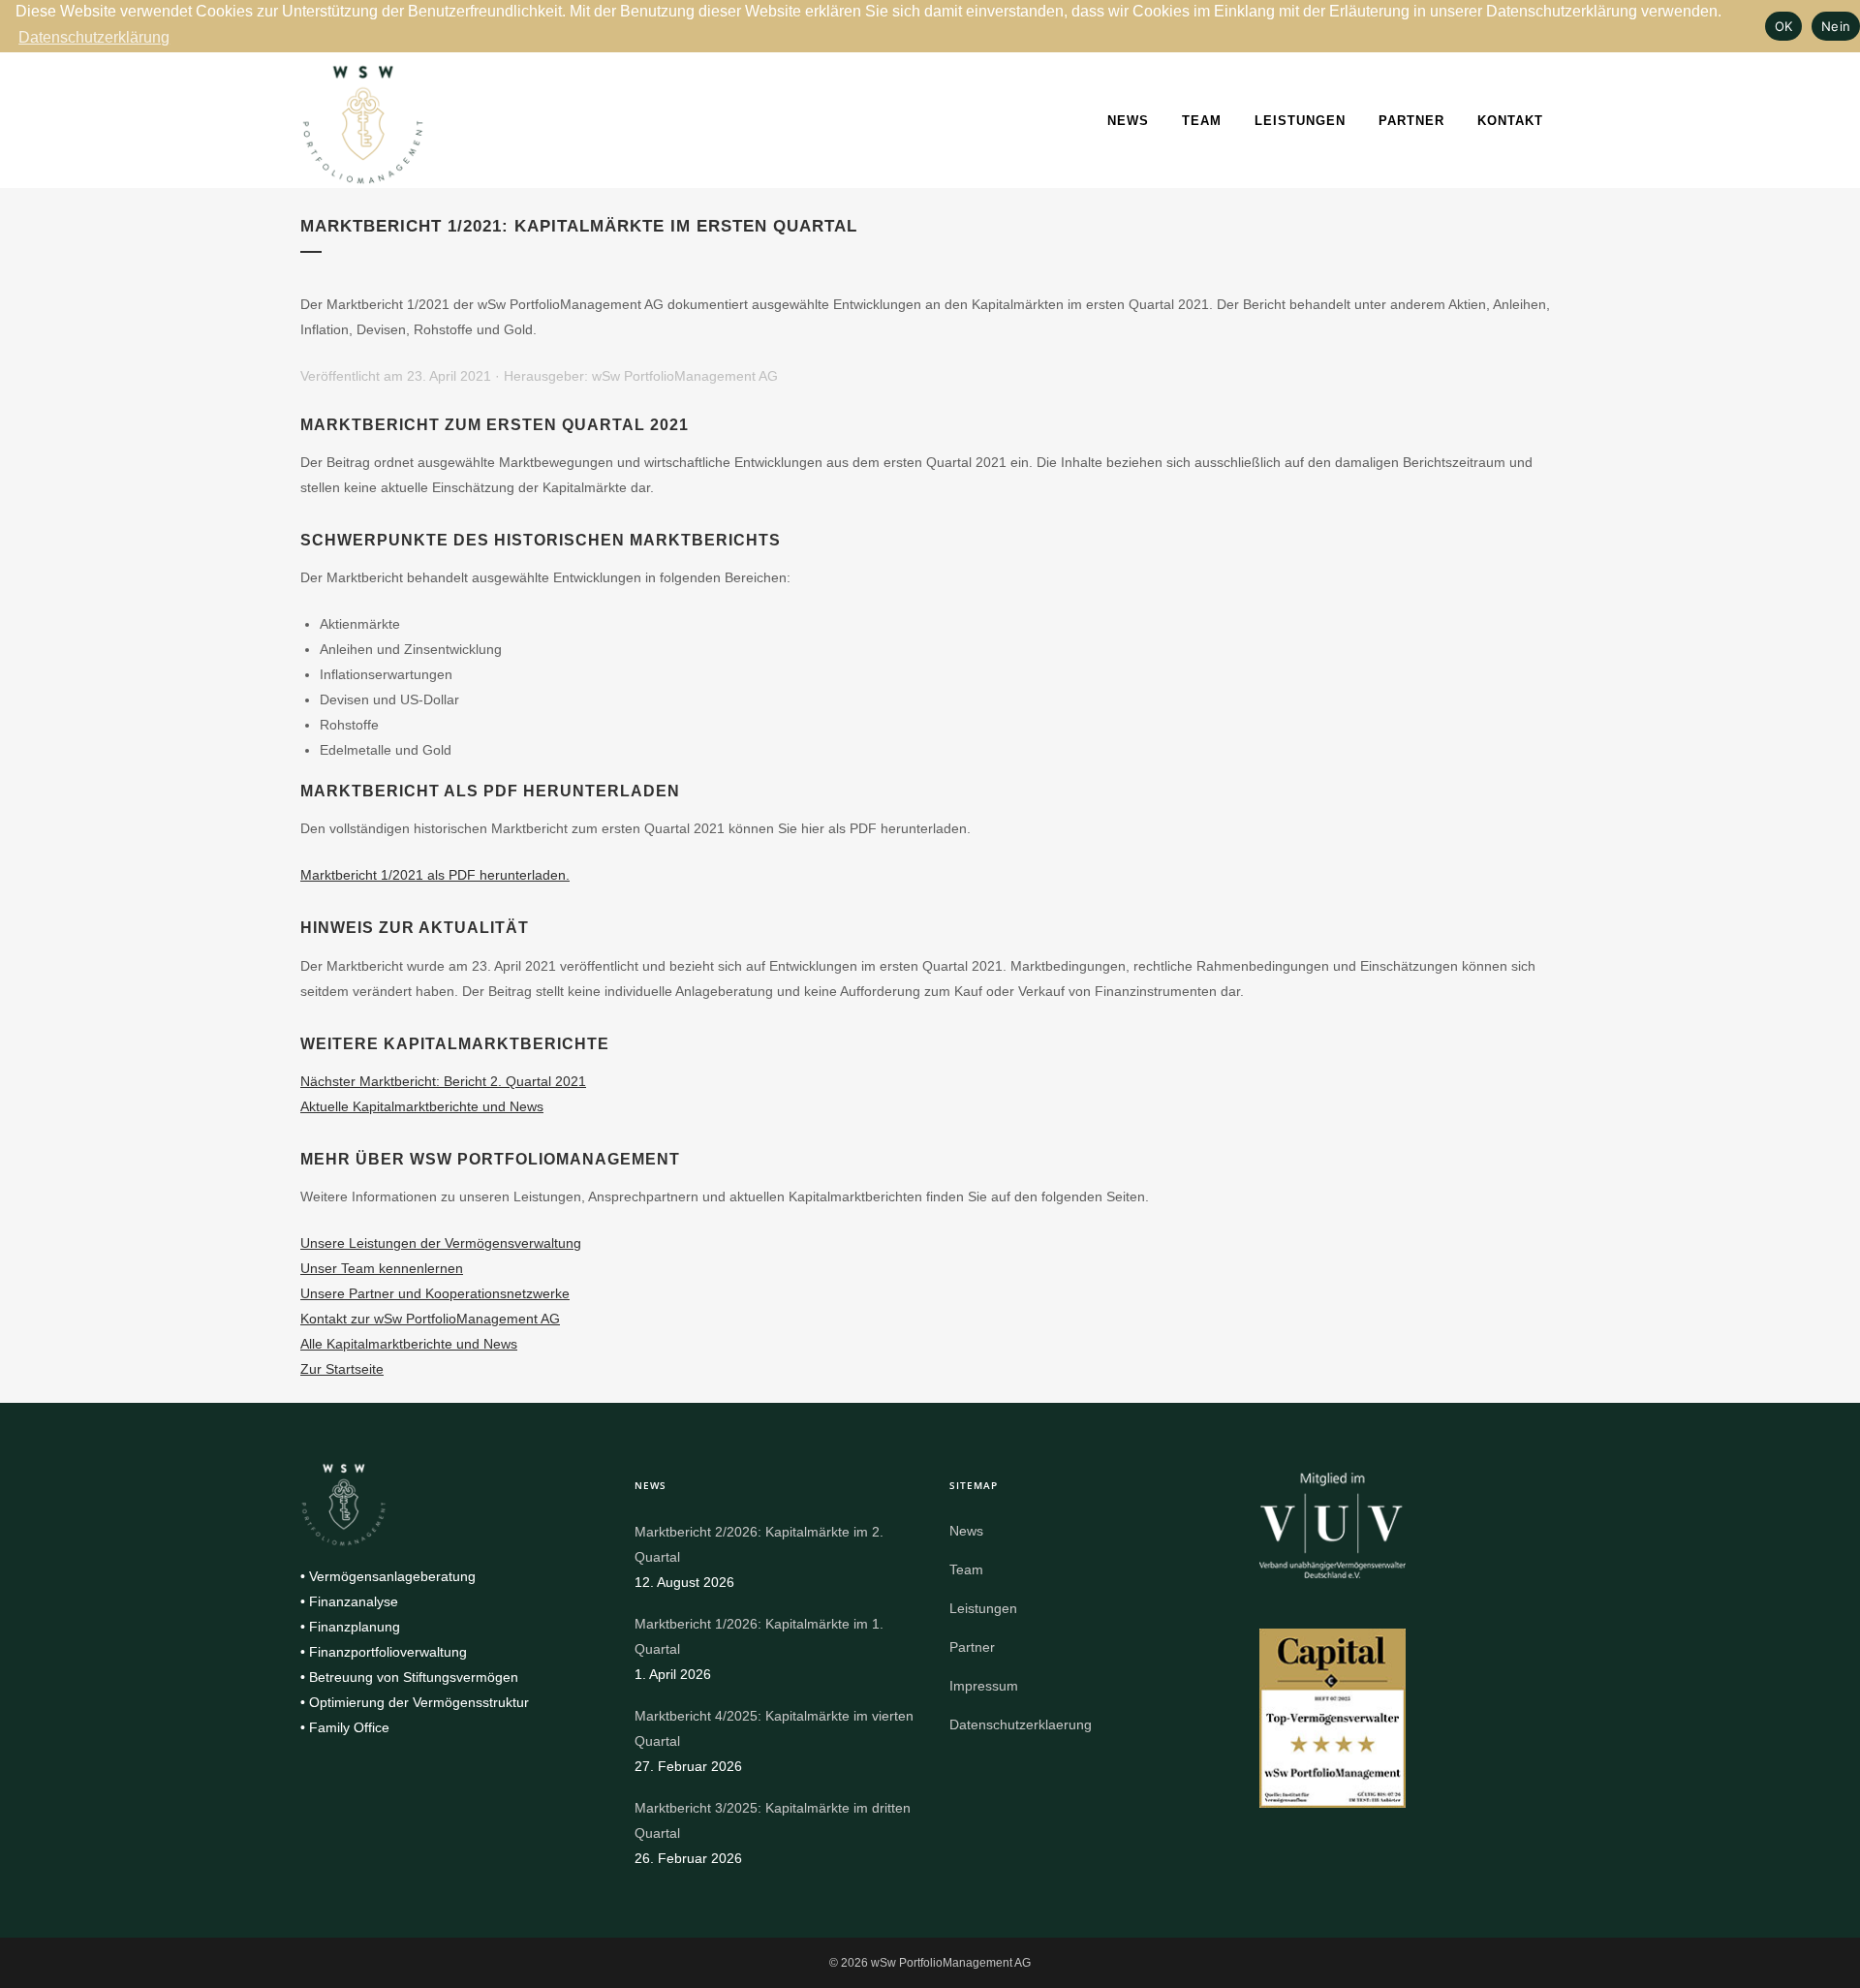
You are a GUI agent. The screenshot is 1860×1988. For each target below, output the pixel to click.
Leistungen (1300, 121)
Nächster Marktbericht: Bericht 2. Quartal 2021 (443, 1081)
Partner (1411, 121)
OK (1784, 26)
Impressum (984, 1686)
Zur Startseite (342, 1369)
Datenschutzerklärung (94, 37)
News (1128, 121)
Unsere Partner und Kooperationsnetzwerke (435, 1293)
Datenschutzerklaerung (1021, 1724)
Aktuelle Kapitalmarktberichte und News (422, 1106)
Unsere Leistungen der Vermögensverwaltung (441, 1243)
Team (1202, 121)
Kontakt (1510, 121)
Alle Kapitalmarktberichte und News (409, 1344)
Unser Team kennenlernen (382, 1268)
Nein (1836, 26)
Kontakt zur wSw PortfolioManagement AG (430, 1319)
